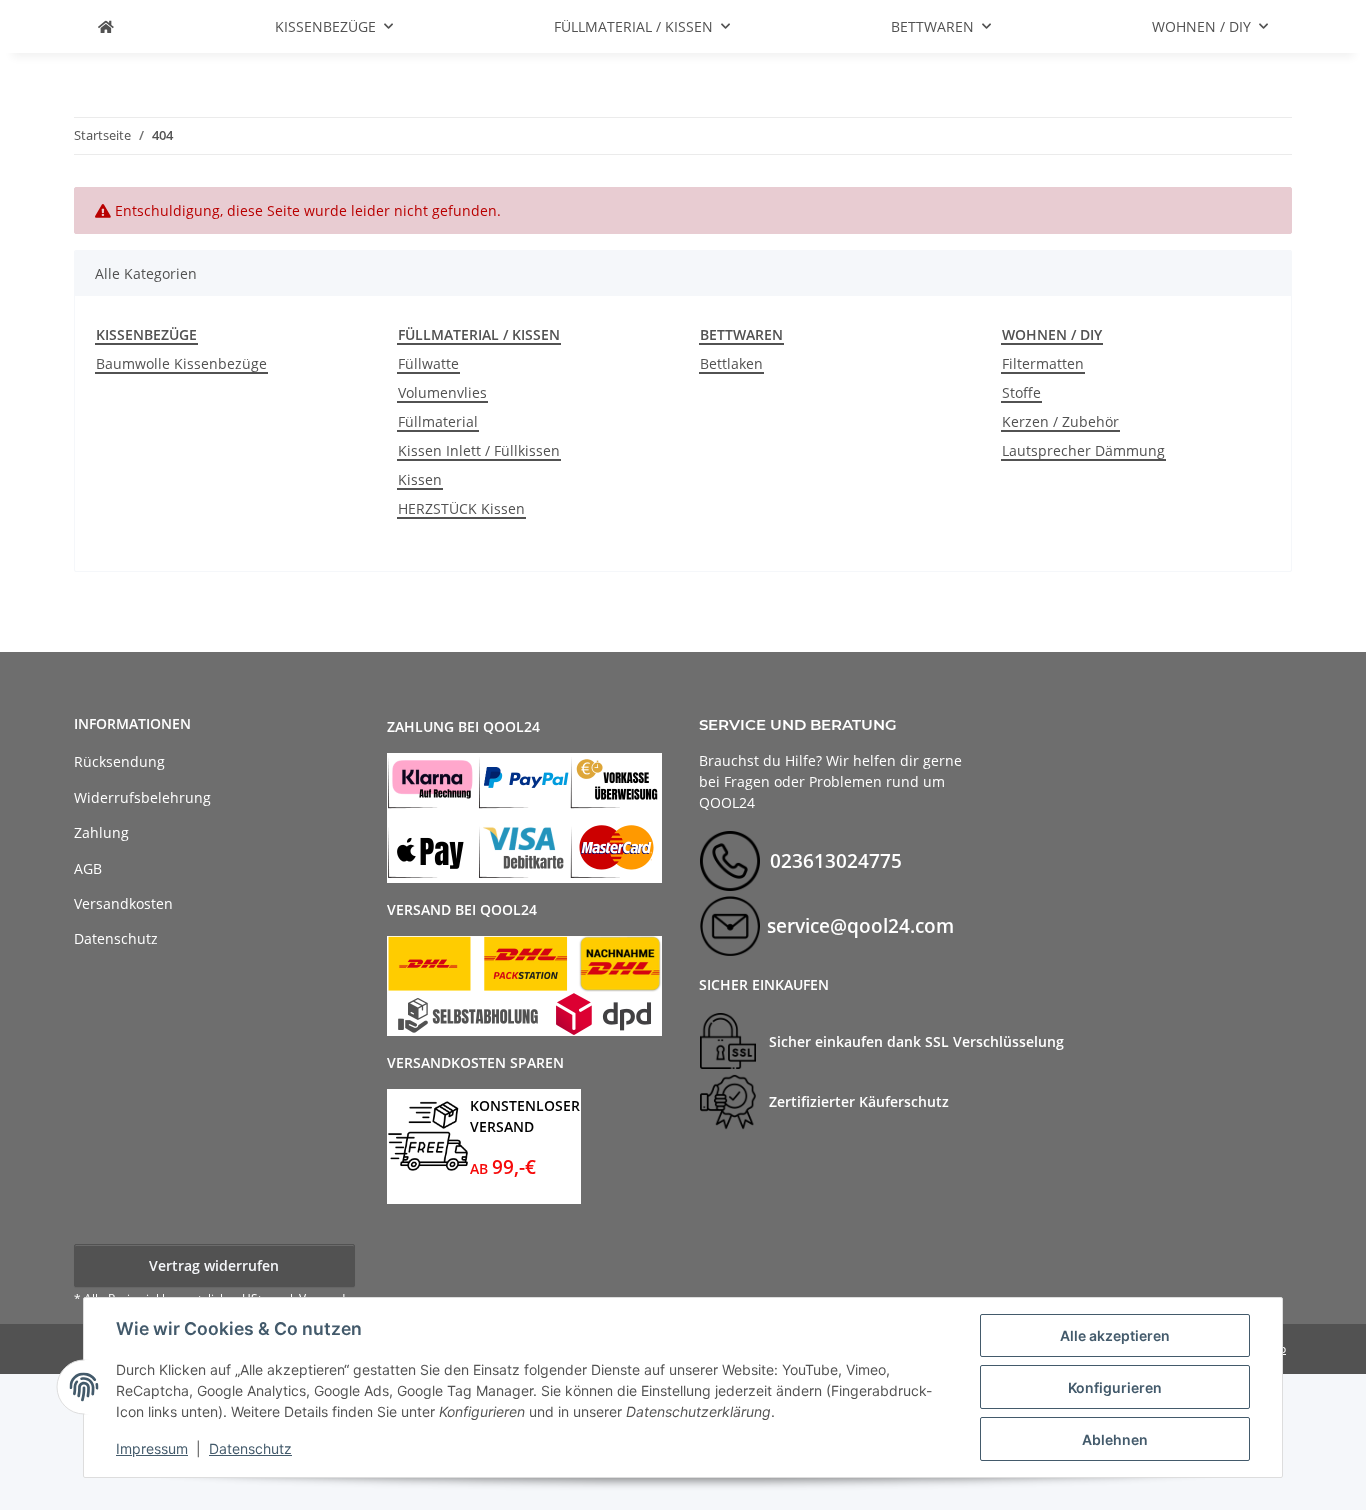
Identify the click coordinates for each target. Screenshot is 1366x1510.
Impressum (152, 1448)
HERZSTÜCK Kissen (461, 508)
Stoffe (1021, 392)
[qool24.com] (106, 26)
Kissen (420, 479)
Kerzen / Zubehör (1060, 421)
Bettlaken (731, 363)
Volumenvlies (442, 392)
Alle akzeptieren (1115, 1335)
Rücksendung (119, 761)
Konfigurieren (1115, 1387)
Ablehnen (1115, 1439)
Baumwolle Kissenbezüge (181, 363)
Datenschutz (250, 1448)
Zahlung (101, 832)
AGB (88, 868)
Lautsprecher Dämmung (1083, 450)
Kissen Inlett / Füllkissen (479, 450)
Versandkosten (123, 903)
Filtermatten (1043, 363)
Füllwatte (428, 363)
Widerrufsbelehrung (142, 797)
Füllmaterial (438, 421)
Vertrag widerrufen (214, 1265)
